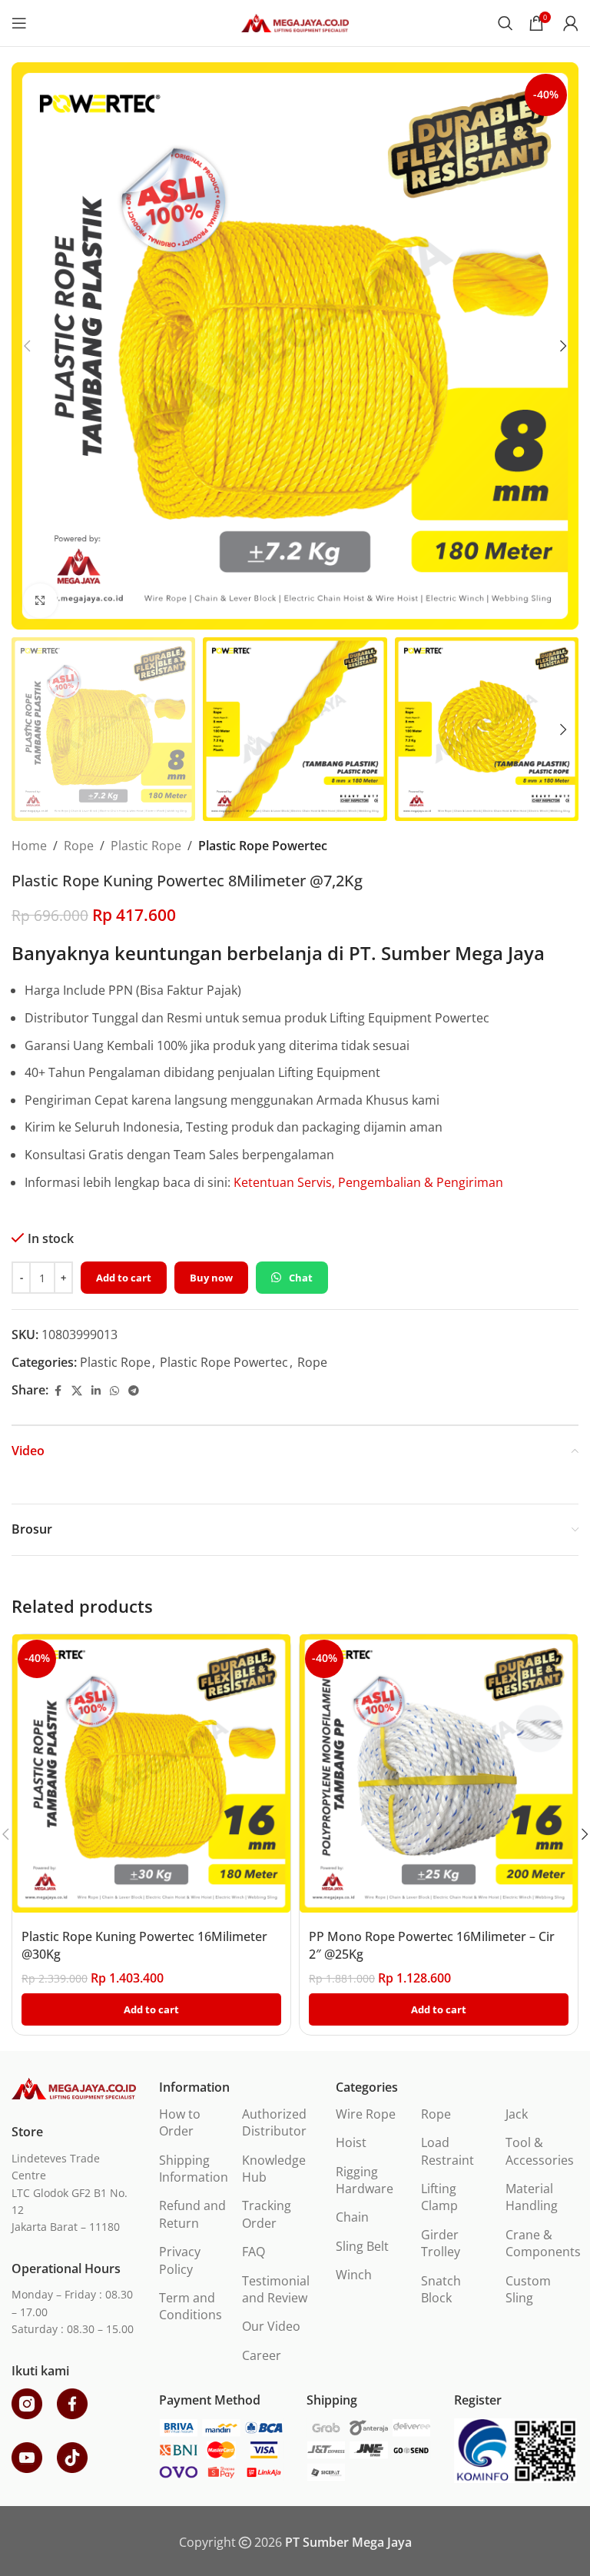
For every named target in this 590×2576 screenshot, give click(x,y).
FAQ (254, 2252)
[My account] (571, 23)
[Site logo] (295, 22)
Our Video (271, 2326)
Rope (79, 846)
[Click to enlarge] (40, 601)
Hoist (351, 2142)
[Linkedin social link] (96, 1391)
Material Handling (532, 2197)
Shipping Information (194, 2169)
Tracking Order (267, 2214)
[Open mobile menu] (19, 23)
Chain (352, 2217)
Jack (517, 2114)
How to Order (180, 2122)
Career (262, 2355)
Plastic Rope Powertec (263, 846)
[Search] (505, 23)
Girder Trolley (441, 2243)
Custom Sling (528, 2289)
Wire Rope (366, 2114)
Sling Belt (362, 2246)
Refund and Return (192, 2214)
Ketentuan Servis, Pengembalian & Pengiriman (368, 1182)
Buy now (211, 1278)
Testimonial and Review (276, 2289)
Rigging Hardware (365, 2180)
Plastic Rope (146, 846)
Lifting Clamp (439, 2197)
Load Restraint (447, 2151)
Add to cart (124, 1278)
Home (29, 846)
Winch (354, 2275)
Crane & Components (543, 2243)
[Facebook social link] (58, 1391)
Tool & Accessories (540, 2151)
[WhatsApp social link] (114, 1391)
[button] (27, 346)
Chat (301, 1278)
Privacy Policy (180, 2260)
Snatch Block (441, 2289)
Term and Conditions (191, 2306)
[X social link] (77, 1391)
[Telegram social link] (134, 1391)
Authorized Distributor (274, 2122)
